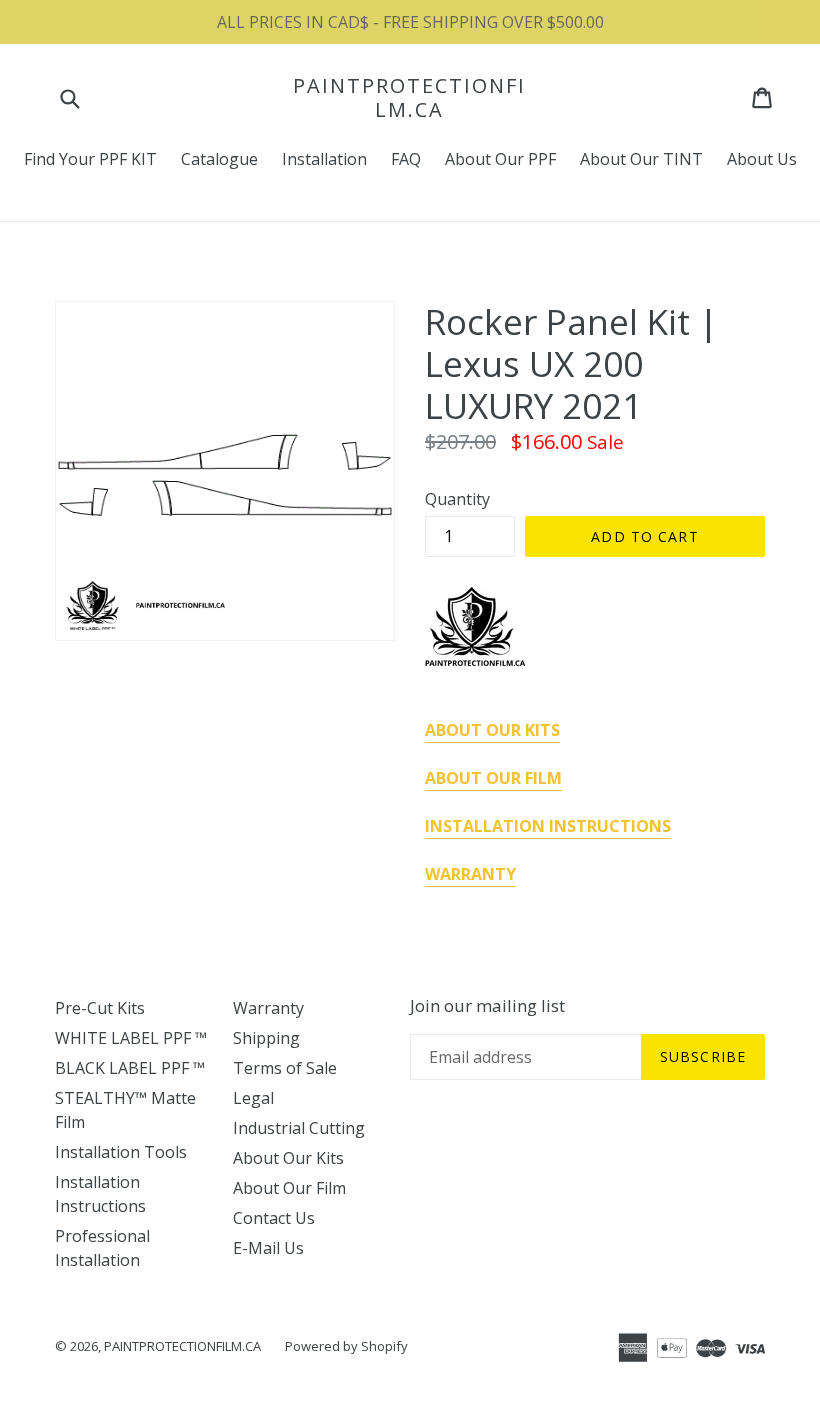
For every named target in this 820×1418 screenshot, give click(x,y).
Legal (253, 1098)
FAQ (406, 159)
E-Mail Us (268, 1248)
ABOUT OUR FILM (493, 778)
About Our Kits (288, 1158)
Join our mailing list (487, 1006)
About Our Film (289, 1188)
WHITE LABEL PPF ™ (131, 1038)
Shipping (266, 1038)
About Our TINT (641, 159)
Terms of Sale (285, 1068)
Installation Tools (121, 1152)
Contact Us (274, 1218)
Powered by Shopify (346, 1346)
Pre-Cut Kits (100, 1008)
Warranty (268, 1008)
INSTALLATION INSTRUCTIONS (548, 826)
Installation (324, 159)
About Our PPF (500, 159)
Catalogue (219, 159)
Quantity (457, 499)
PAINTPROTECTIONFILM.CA (409, 98)
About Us (762, 159)
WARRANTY (470, 874)
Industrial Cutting (299, 1128)
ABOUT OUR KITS (492, 730)
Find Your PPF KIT (90, 159)
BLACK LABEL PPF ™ (130, 1068)
